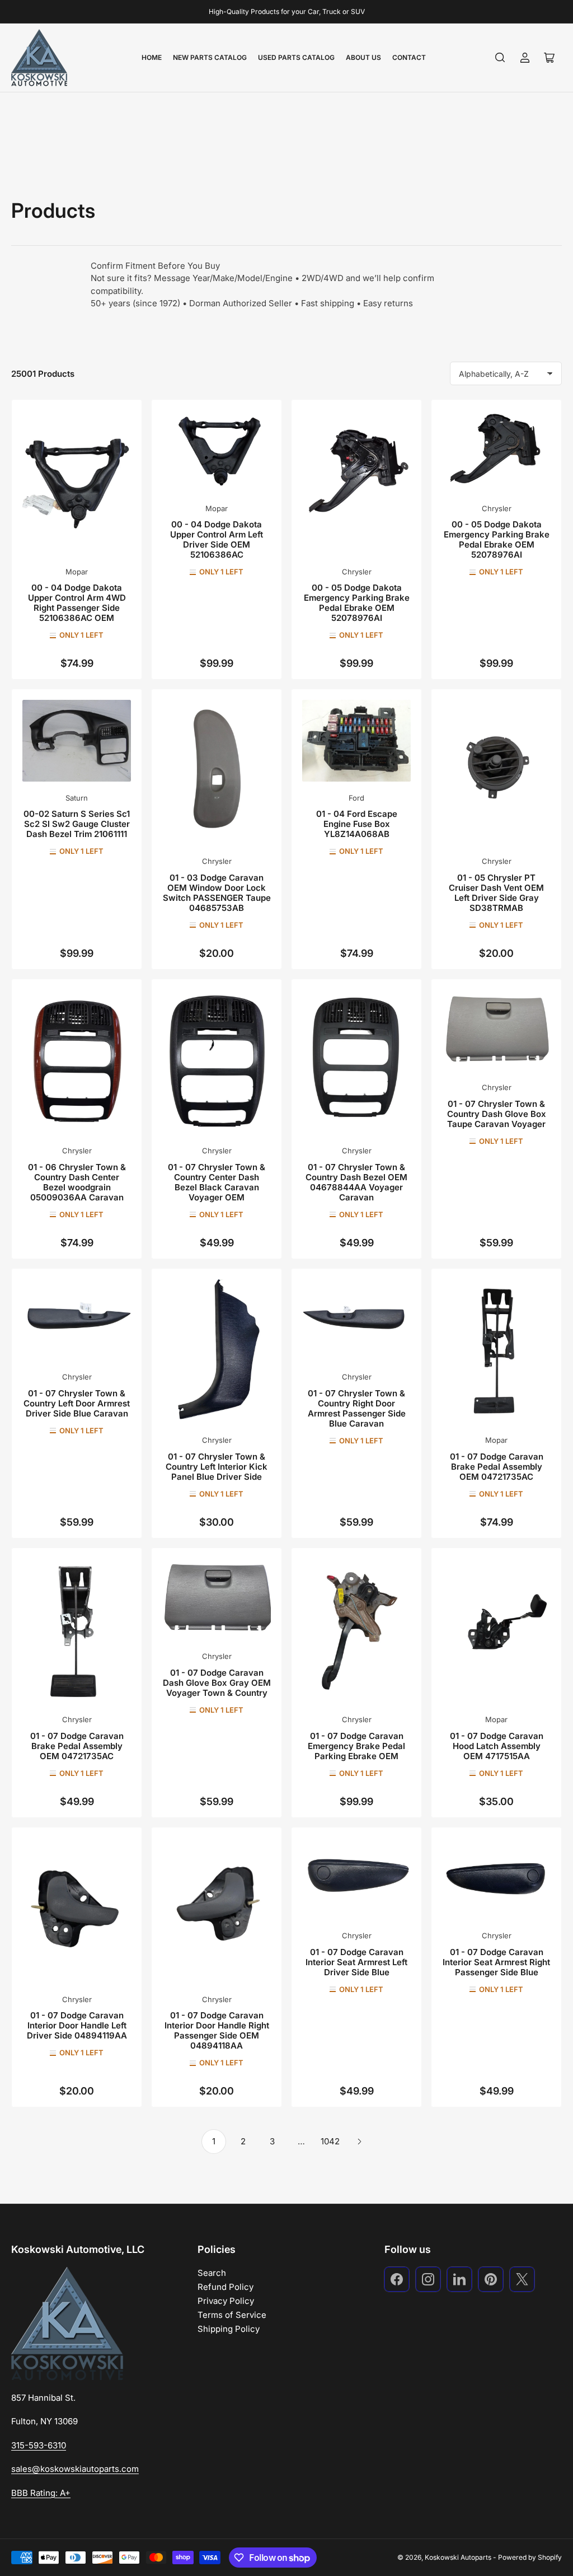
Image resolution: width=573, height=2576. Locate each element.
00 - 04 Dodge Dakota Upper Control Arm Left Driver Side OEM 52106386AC (217, 539)
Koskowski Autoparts (458, 2557)
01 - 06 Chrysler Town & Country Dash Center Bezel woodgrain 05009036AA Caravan (77, 1182)
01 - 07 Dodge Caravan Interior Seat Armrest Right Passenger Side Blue (496, 1962)
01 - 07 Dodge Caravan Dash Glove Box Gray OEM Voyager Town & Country (217, 1683)
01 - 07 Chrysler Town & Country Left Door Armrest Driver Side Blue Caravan (77, 1403)
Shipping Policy (229, 2329)
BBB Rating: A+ (41, 2493)
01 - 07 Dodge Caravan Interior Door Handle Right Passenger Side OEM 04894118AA (217, 2030)
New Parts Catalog (210, 57)
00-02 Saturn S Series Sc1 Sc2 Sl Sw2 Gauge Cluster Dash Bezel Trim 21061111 (77, 824)
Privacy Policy (226, 2301)
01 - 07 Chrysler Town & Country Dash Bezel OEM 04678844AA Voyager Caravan (356, 1182)
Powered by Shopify (530, 2557)
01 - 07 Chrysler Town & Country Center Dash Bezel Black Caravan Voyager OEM (217, 1182)
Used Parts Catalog (296, 57)
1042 (330, 2141)
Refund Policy (226, 2287)
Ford (356, 798)
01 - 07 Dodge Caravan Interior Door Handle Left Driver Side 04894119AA (77, 2025)
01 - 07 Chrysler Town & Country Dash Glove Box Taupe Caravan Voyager (497, 1114)
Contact (409, 57)
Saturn (77, 798)
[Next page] (359, 2142)
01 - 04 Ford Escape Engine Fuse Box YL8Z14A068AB (357, 824)
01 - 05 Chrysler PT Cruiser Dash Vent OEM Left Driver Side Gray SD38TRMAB (496, 893)
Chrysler (357, 572)
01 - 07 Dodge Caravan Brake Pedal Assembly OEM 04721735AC (497, 1467)
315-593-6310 (39, 2445)
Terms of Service (232, 2315)
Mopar (77, 572)
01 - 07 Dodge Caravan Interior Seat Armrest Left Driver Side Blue (356, 1962)
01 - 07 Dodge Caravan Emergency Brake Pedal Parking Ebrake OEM (356, 1746)
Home (152, 57)
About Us (363, 57)
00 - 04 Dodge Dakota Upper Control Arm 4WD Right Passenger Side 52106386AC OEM (77, 603)
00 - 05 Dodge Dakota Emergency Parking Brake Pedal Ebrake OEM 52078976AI (357, 603)
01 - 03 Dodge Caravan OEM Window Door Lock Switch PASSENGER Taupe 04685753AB (217, 893)
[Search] (500, 58)
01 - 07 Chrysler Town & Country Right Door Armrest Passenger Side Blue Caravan (357, 1408)
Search (212, 2273)
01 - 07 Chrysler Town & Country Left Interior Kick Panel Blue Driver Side (217, 1467)
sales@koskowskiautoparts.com (75, 2469)
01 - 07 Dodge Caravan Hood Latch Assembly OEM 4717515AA (497, 1746)
